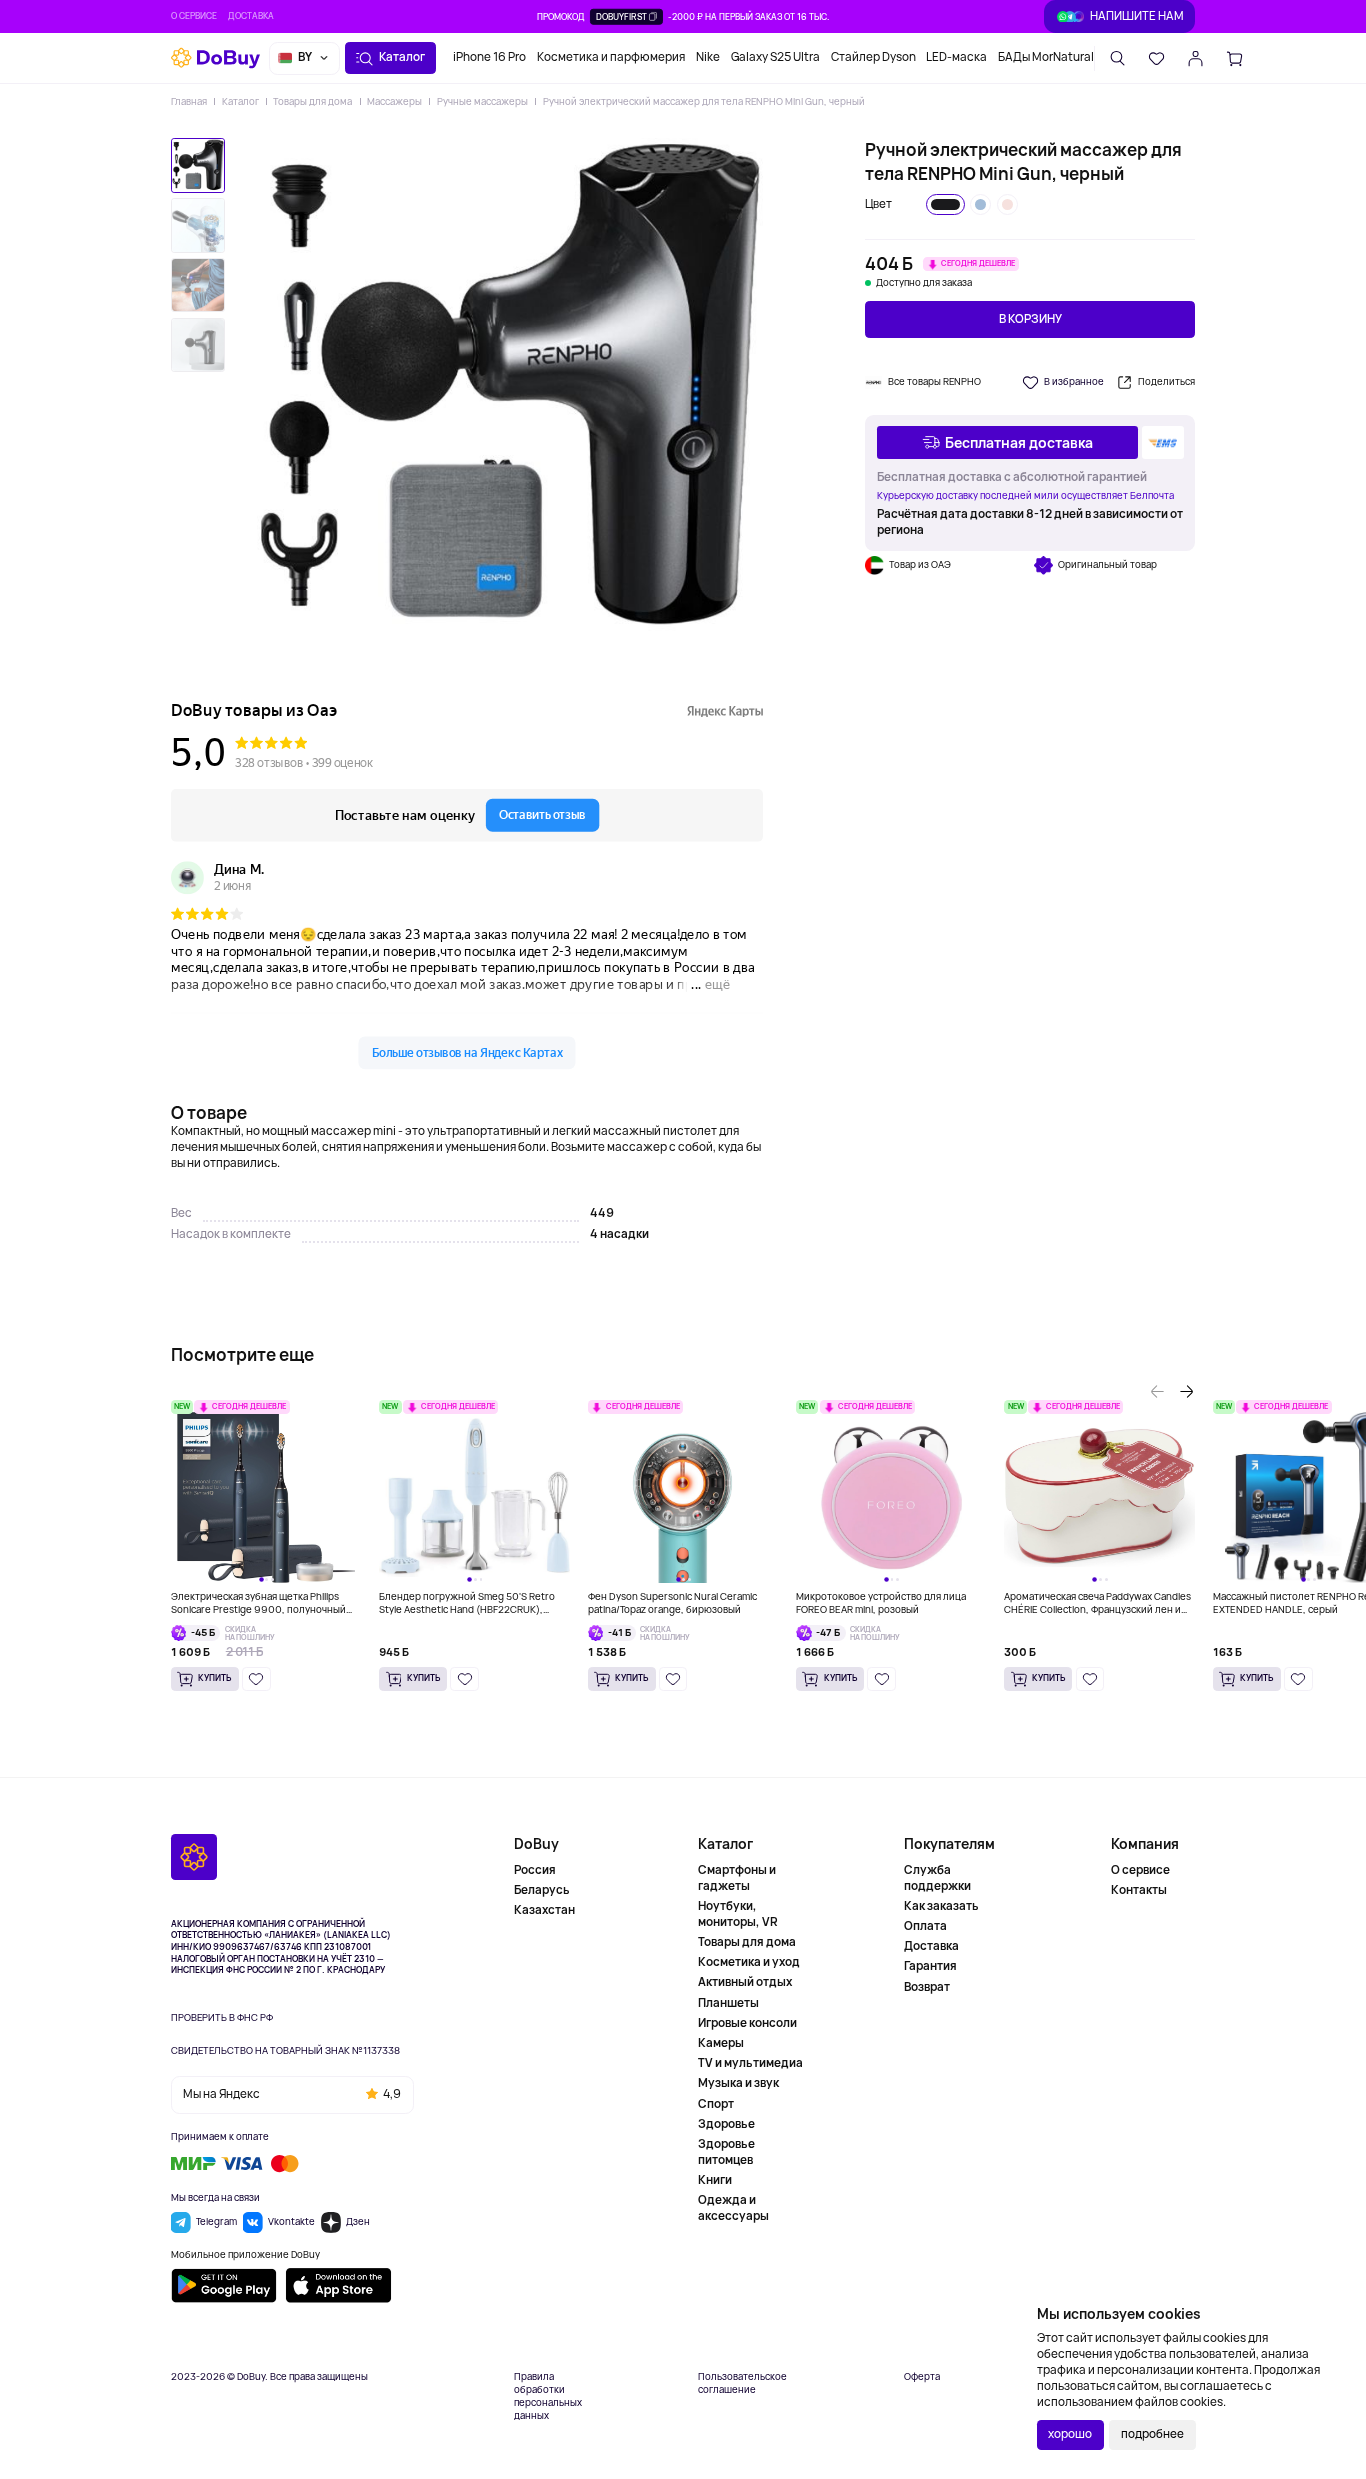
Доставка (251, 16)
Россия (535, 1870)
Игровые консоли (747, 2023)
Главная (189, 101)
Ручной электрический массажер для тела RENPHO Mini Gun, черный (703, 101)
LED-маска (956, 57)
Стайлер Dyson (873, 57)
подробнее (1152, 2434)
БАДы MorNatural (1046, 57)
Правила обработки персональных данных (548, 2396)
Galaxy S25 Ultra (775, 57)
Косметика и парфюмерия (611, 57)
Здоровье (726, 2124)
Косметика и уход (749, 1962)
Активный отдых (745, 1982)
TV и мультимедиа (750, 2063)
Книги (715, 2180)
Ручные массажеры (482, 101)
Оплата (925, 1926)
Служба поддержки (937, 1878)
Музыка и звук (738, 2083)
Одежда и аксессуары (733, 2208)
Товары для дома (312, 101)
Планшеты (728, 2003)
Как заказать (941, 1906)
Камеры (721, 2043)
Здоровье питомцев (726, 2152)
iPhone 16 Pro (489, 57)
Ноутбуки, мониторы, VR (738, 1914)
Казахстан (544, 1910)
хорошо (1070, 2434)
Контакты (1139, 1890)
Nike (708, 57)
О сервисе (194, 16)
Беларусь (542, 1890)
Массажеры (394, 101)
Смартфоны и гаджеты (737, 1878)
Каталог (240, 101)
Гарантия (930, 1966)
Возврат (927, 1987)
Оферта (922, 2377)
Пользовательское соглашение (742, 2383)
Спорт (716, 2104)
